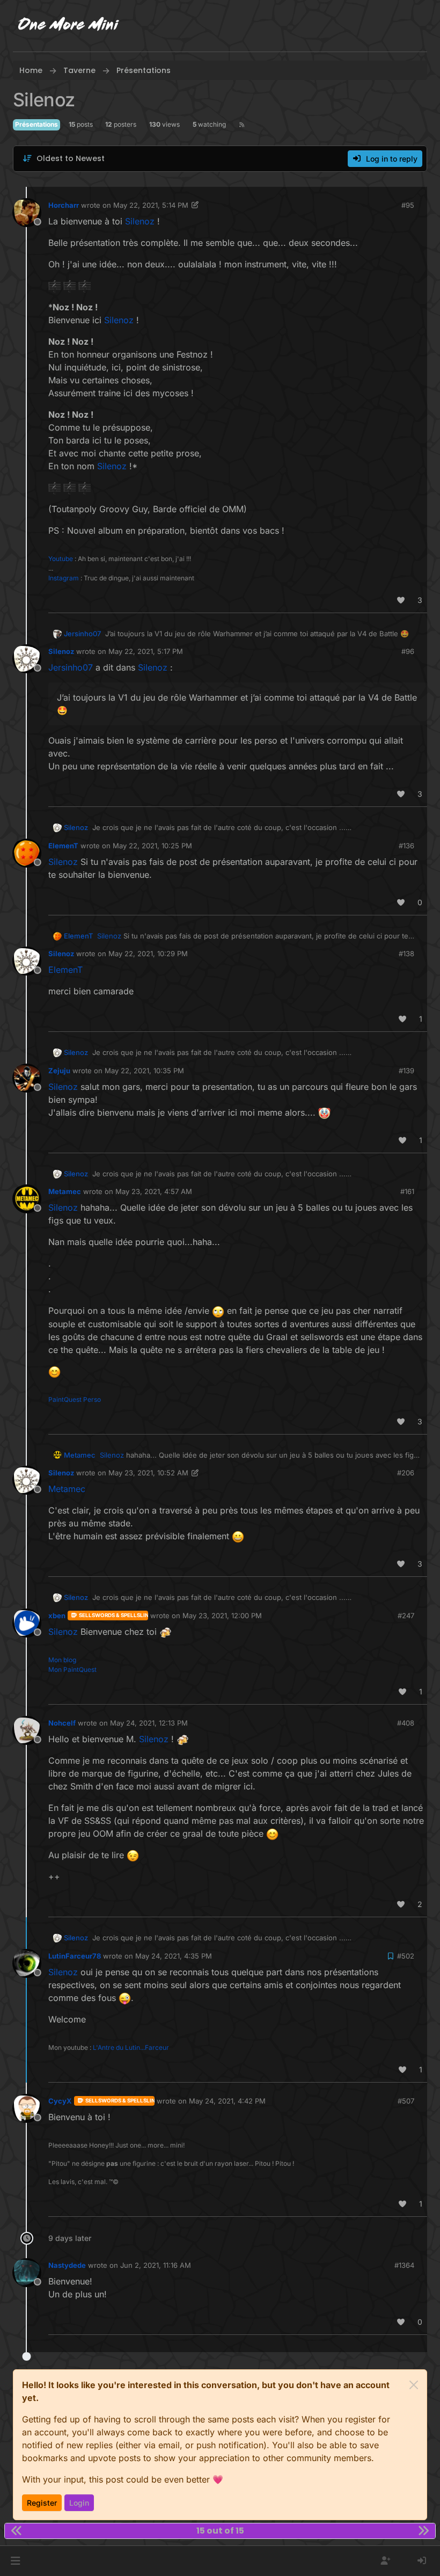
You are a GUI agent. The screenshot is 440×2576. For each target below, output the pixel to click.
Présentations (36, 124)
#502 (406, 1956)
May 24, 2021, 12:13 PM (149, 1723)
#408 (406, 1723)
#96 (408, 651)
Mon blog (62, 1660)
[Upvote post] (401, 600)
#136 (406, 846)
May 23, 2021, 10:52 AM (148, 1473)
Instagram (64, 578)
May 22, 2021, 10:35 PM (144, 1071)
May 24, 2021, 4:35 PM (174, 1956)
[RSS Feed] (242, 125)
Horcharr (64, 205)
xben (57, 1616)
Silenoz (61, 651)
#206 (406, 1473)
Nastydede (67, 2265)
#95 (408, 205)
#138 (406, 954)
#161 (407, 1191)
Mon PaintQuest (72, 1669)
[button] (15, 2561)
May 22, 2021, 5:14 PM (151, 205)
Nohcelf (62, 1723)
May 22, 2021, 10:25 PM (152, 846)
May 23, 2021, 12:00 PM (222, 1616)
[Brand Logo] (69, 26)
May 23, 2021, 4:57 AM (154, 1191)
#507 (406, 2101)
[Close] (414, 2385)
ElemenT (63, 846)
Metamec (65, 1191)
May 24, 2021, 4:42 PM (227, 2101)
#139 (406, 1071)
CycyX (60, 2101)
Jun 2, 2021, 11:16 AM (156, 2265)
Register (42, 2503)
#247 (406, 1616)
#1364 (404, 2265)
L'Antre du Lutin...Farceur (131, 2047)
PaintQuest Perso (75, 1399)
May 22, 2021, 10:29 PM (148, 954)
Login (79, 2503)
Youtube (61, 559)
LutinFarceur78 (75, 1956)
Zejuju (59, 1071)
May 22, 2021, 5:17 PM (146, 651)
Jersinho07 (82, 634)
